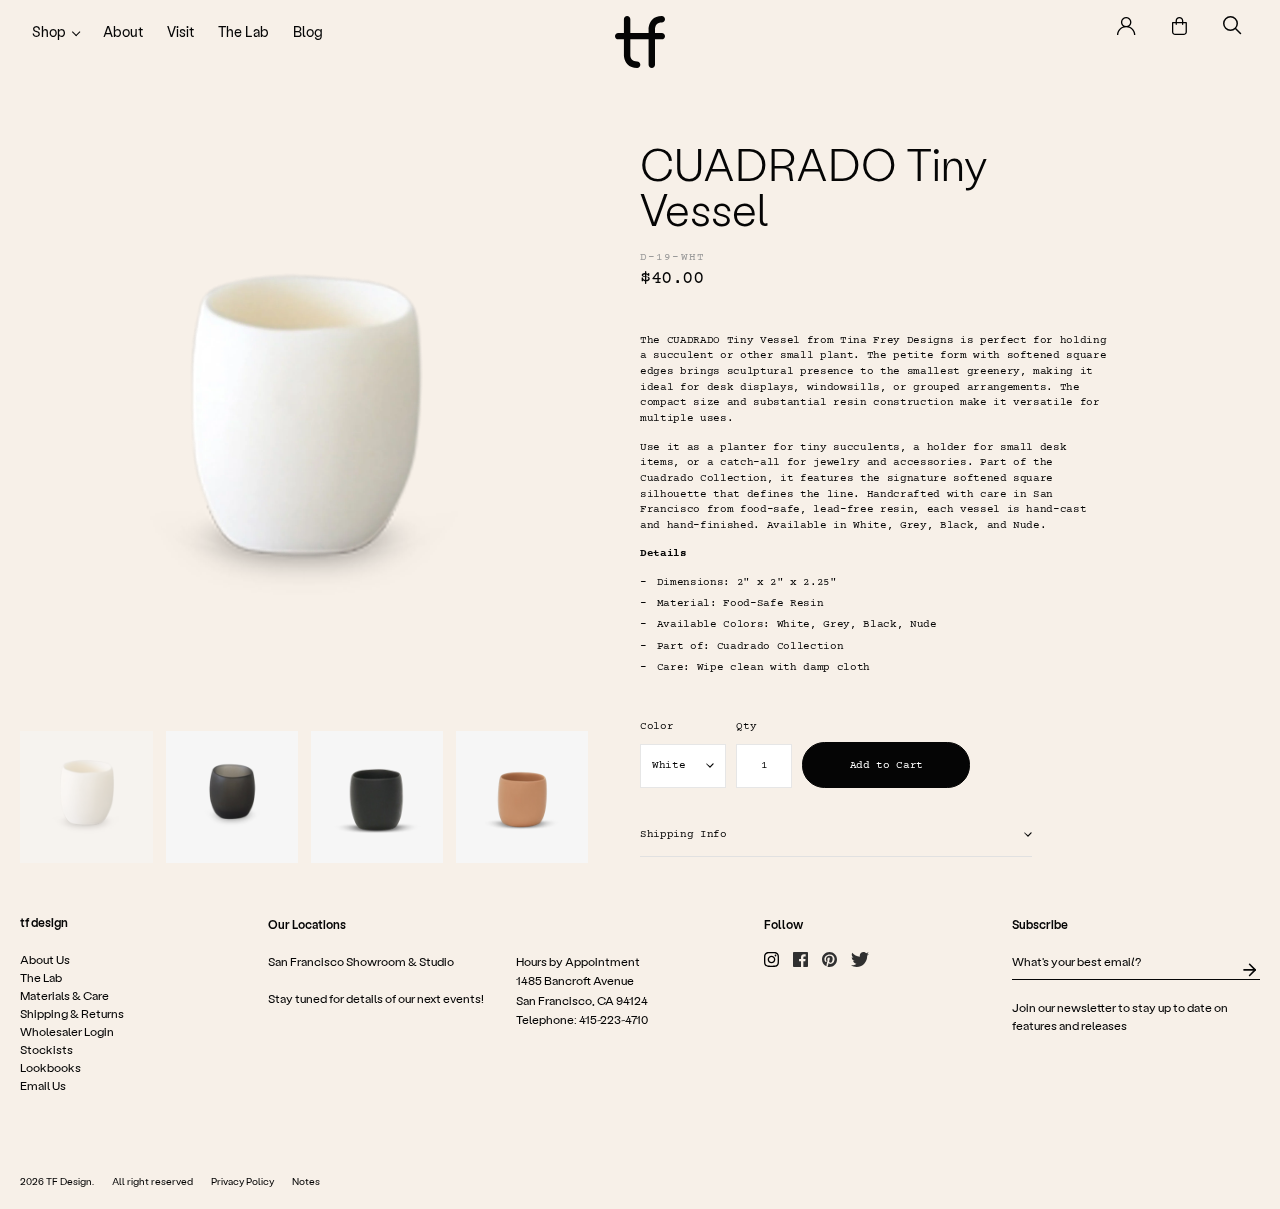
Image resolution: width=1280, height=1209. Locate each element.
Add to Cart (886, 765)
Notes (306, 1181)
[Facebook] (800, 959)
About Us (45, 959)
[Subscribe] (1249, 970)
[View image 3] (376, 797)
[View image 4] (522, 797)
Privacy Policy (242, 1181)
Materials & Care (64, 995)
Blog (308, 31)
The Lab (243, 31)
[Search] (1232, 25)
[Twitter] (860, 959)
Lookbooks (50, 1067)
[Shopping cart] (1179, 26)
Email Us (43, 1085)
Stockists (46, 1049)
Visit (180, 31)
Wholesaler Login (67, 1031)
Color (656, 726)
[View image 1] (86, 797)
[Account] (1126, 26)
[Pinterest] (829, 959)
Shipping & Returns (72, 1013)
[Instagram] (771, 959)
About (123, 31)
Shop (49, 31)
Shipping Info (683, 834)
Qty (746, 726)
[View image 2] (231, 797)
